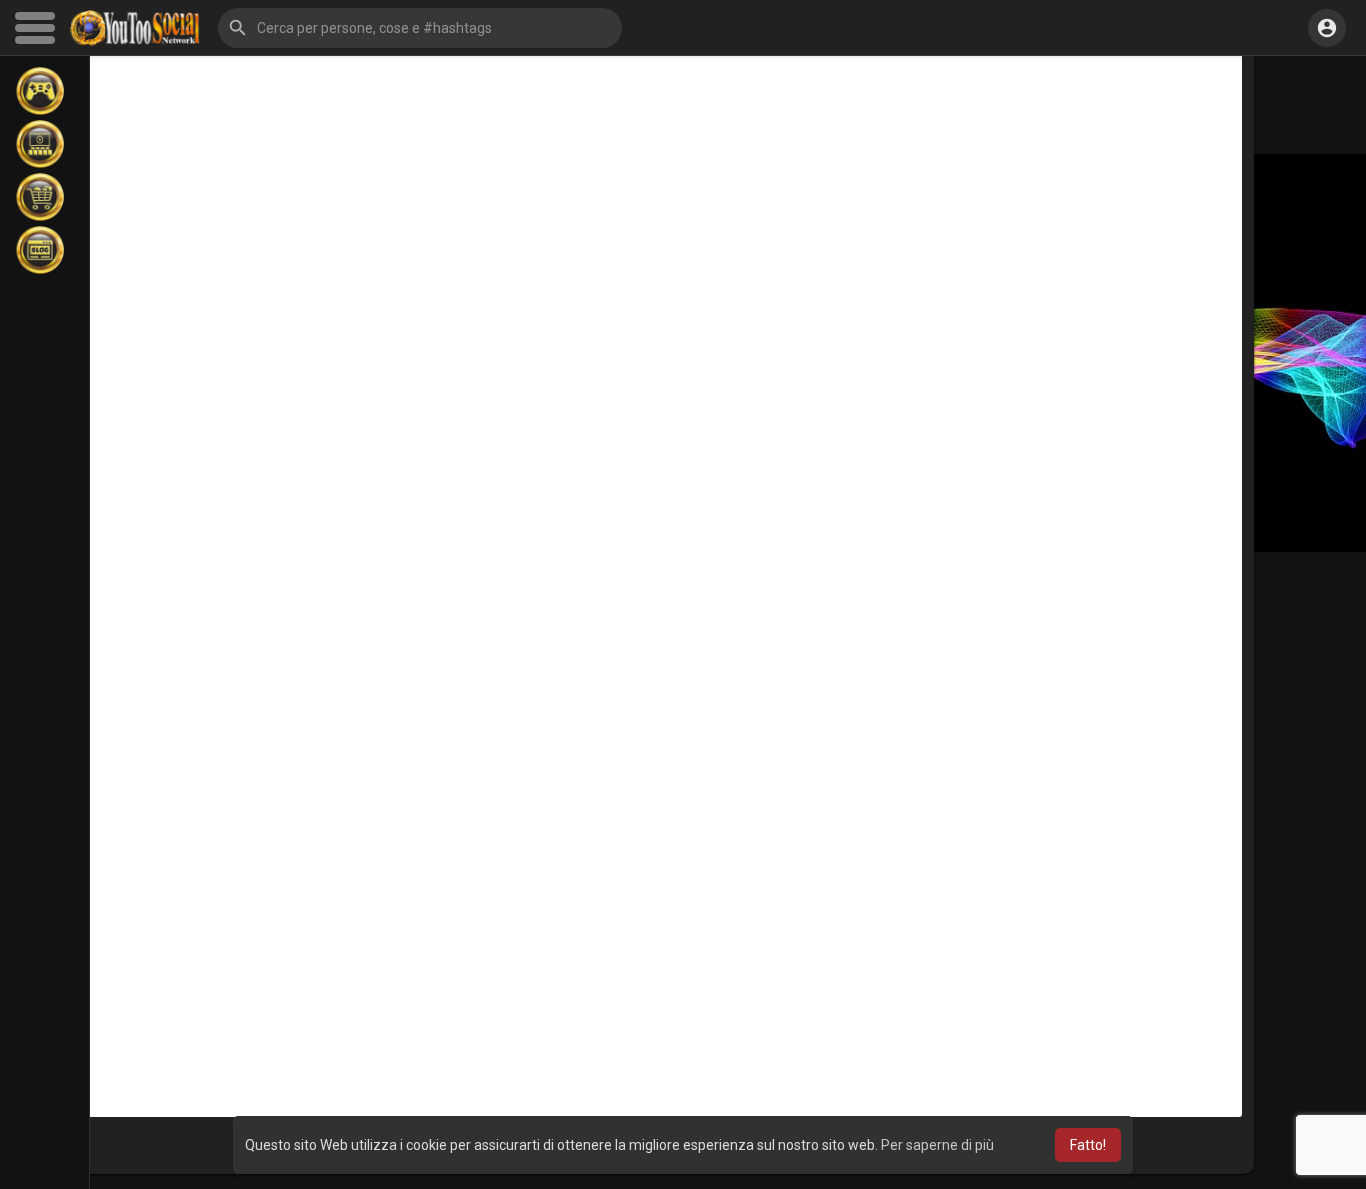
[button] (420, 28)
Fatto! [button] (1088, 1145)
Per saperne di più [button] (937, 1145)
